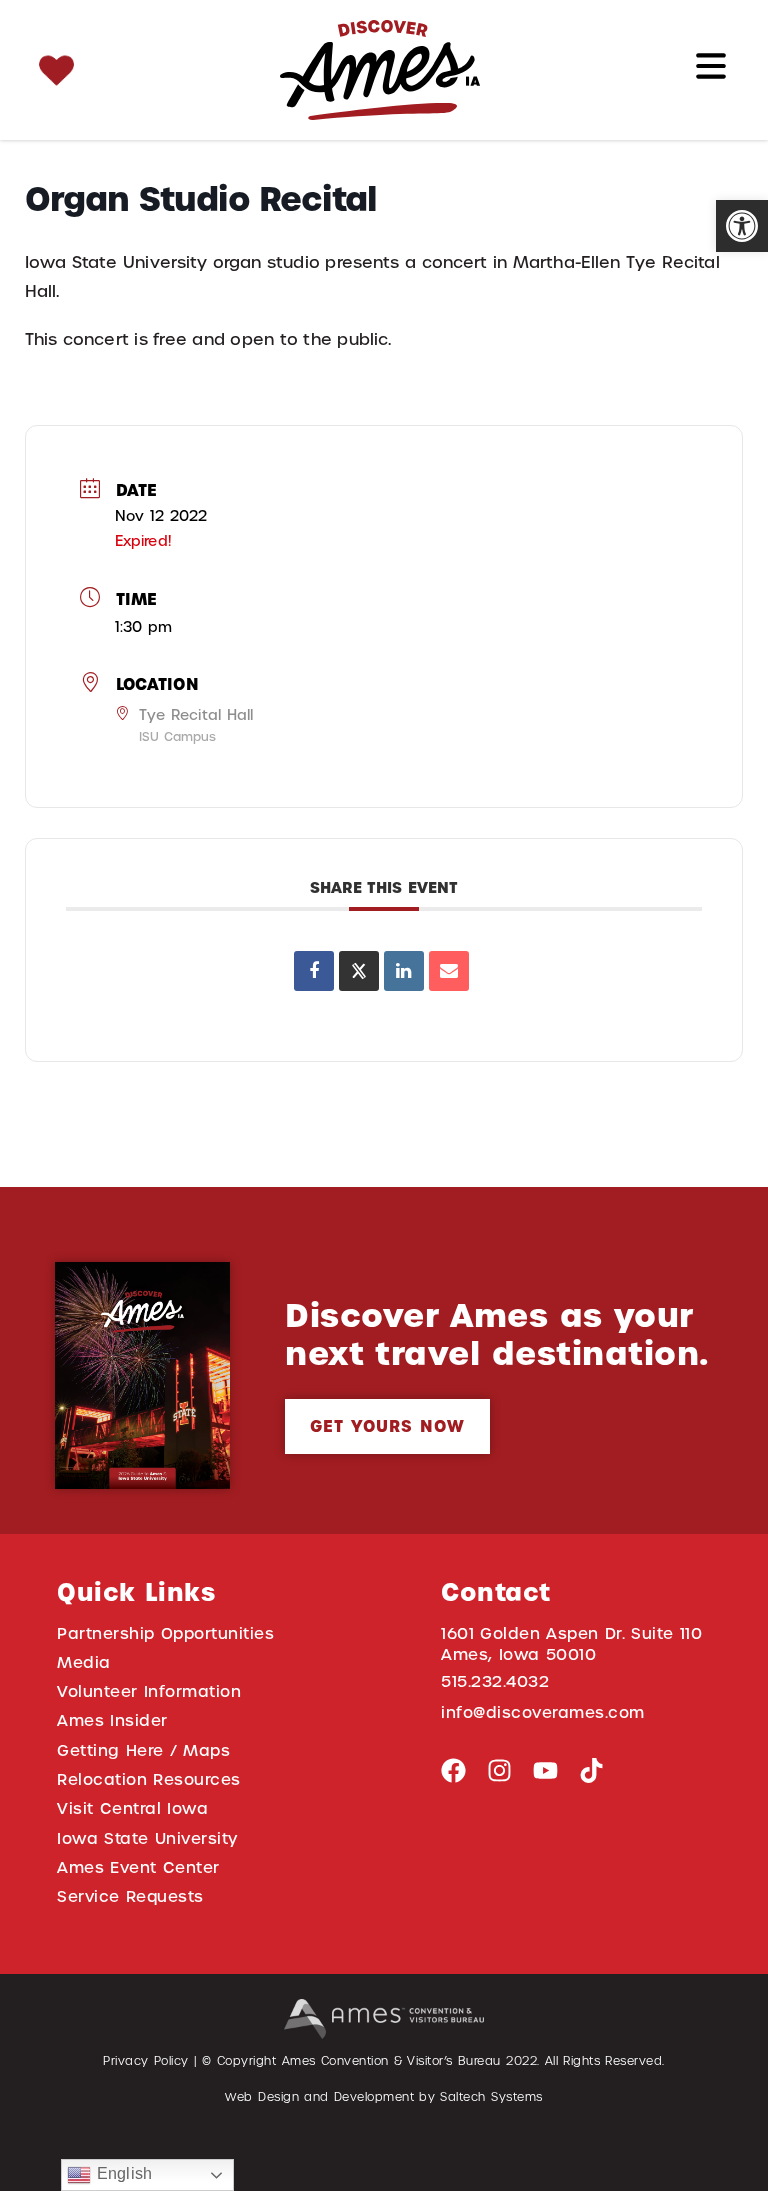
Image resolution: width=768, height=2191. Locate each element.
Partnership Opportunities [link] (165, 1633)
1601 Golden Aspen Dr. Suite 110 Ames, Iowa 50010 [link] (572, 1644)
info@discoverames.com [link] (543, 1712)
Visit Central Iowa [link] (132, 1808)
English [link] (121, 2173)
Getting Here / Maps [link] (143, 1750)
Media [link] (84, 1662)
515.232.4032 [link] (495, 1681)
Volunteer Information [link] (149, 1691)
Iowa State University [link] (147, 1838)
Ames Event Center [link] (138, 1867)
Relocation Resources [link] (149, 1779)
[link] (742, 226)
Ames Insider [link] (112, 1720)
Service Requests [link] (130, 1896)
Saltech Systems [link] (491, 2097)
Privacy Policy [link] (146, 2061)
